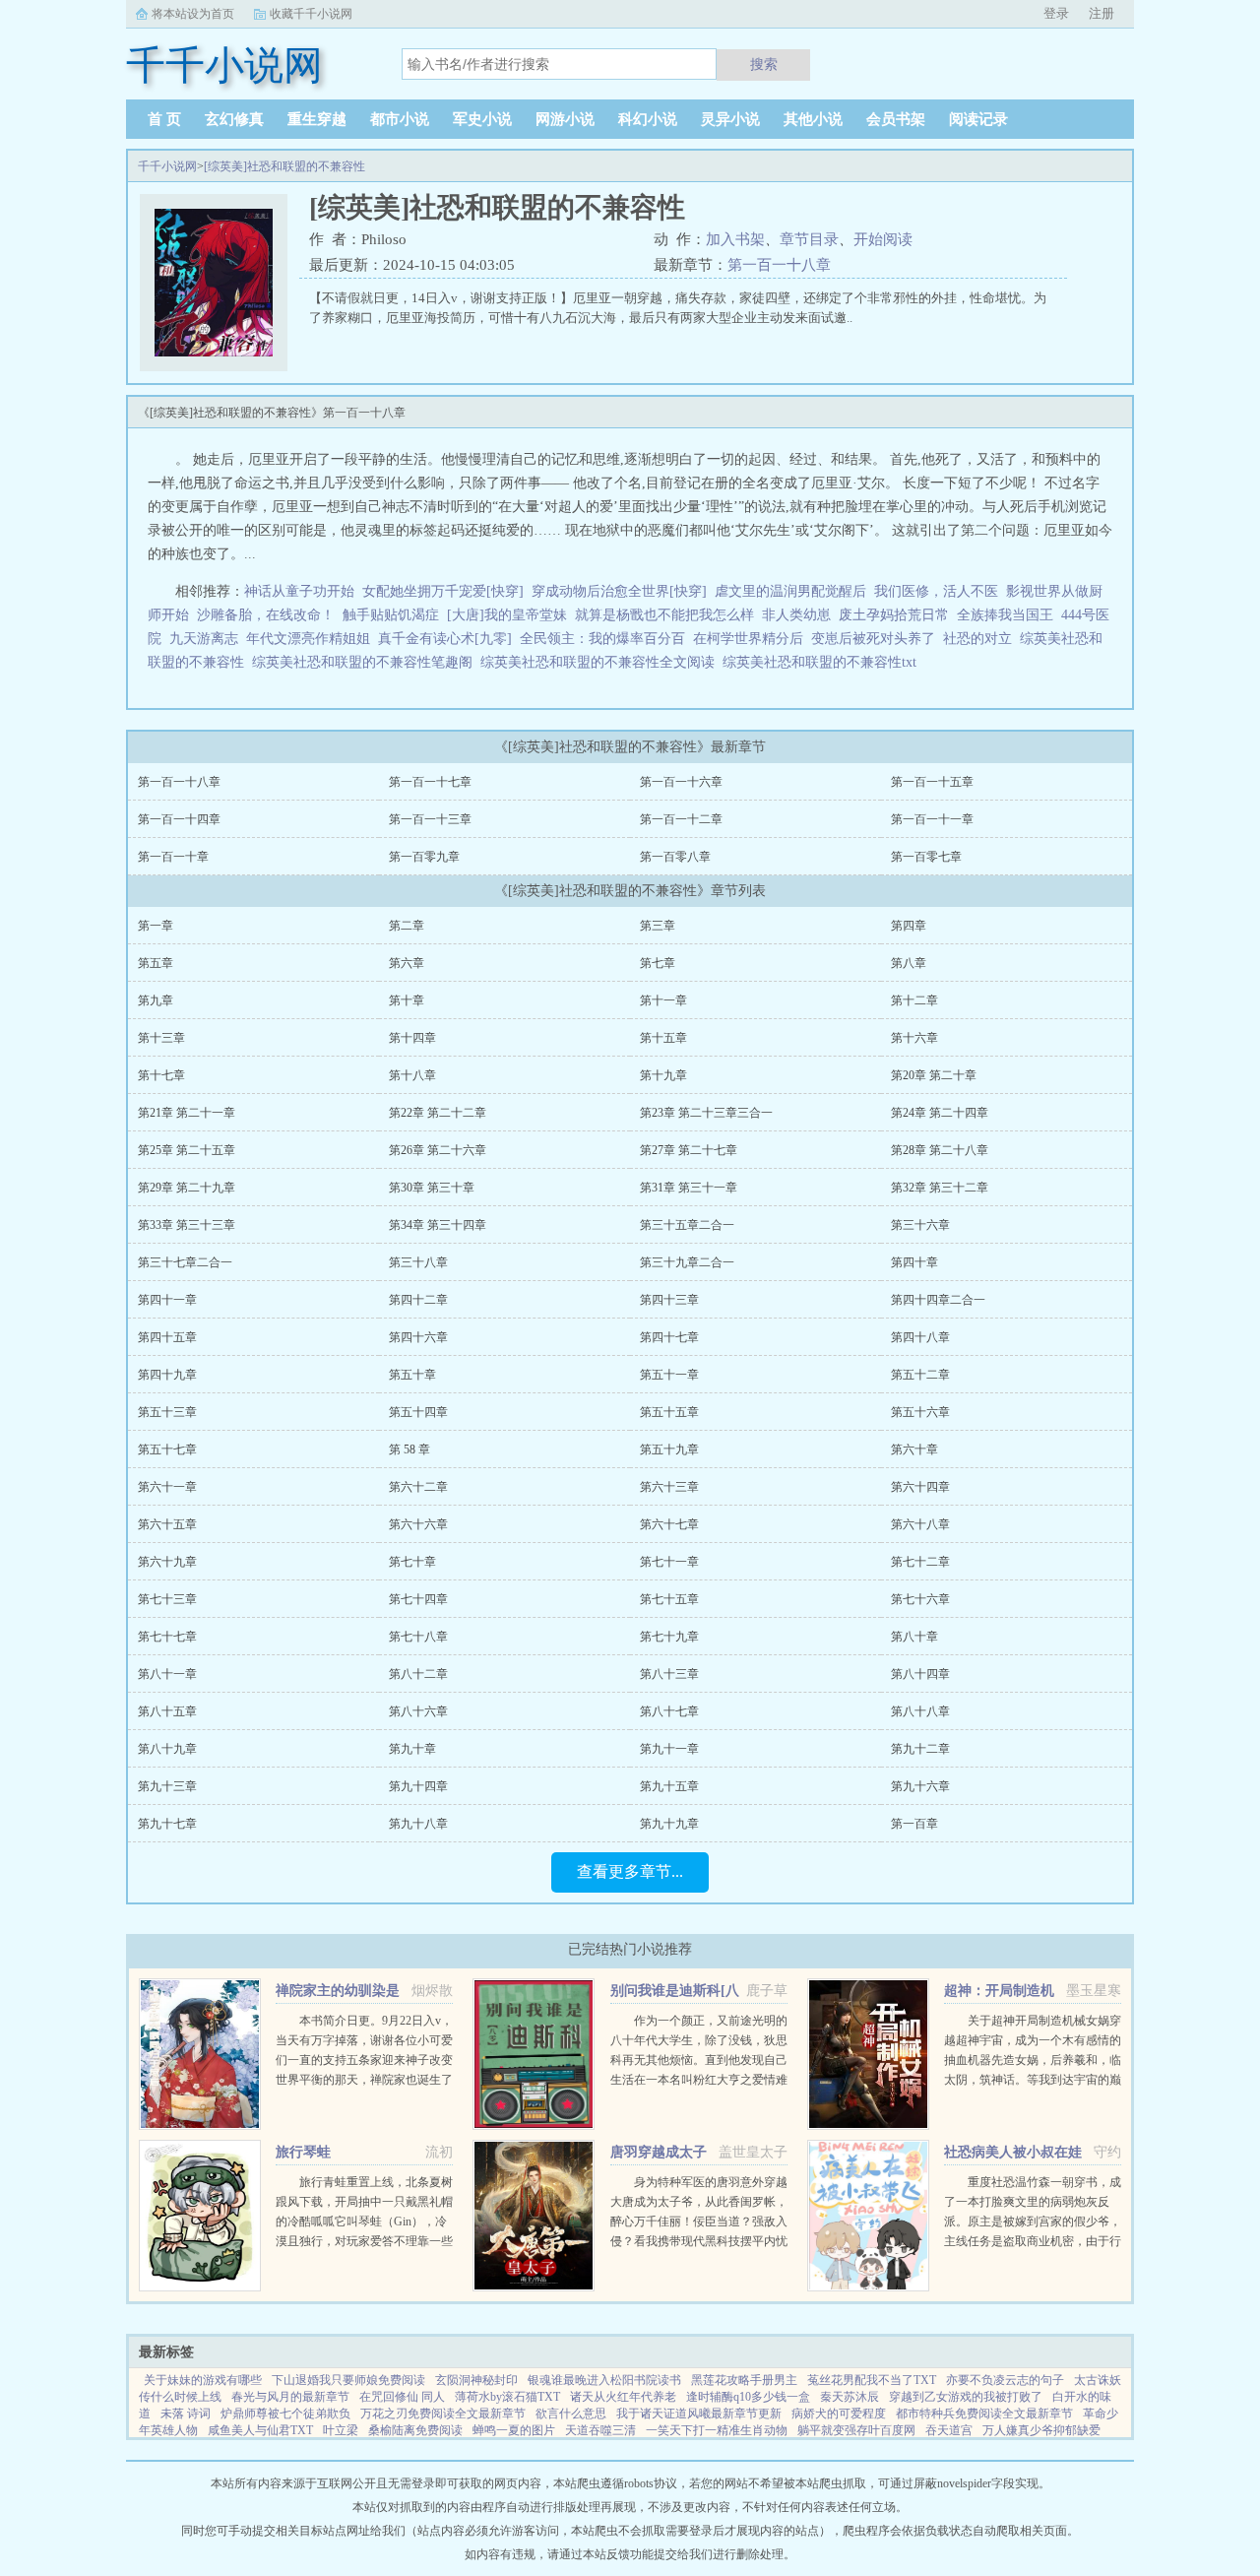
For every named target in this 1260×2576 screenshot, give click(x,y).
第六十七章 (669, 1524)
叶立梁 (341, 2430)
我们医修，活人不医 (936, 591)
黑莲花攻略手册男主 (744, 2380)
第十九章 (663, 1075)
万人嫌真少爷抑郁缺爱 (1041, 2430)
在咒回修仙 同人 (402, 2397)
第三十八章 (418, 1262)
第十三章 (161, 1038)
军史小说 (482, 119)
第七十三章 (167, 1599)
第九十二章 (920, 1749)
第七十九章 (669, 1637)
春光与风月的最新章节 (290, 2397)
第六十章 (914, 1449)
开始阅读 (883, 239)
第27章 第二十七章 (689, 1150)
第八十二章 (418, 1674)
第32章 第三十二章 (940, 1188)
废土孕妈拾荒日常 (894, 615)
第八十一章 (167, 1674)
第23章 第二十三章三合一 (706, 1113)
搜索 (764, 64)
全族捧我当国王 (1005, 615)
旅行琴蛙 (303, 2152)
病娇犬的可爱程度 (839, 2414)
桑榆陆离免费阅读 (415, 2430)
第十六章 (914, 1038)
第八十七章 (669, 1711)
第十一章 (663, 1000)
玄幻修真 (234, 119)
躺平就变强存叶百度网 (856, 2430)
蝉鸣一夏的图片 (514, 2430)
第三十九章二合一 (687, 1262)
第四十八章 (920, 1337)
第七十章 (412, 1562)
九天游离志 (204, 639)
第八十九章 (167, 1749)
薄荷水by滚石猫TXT (507, 2397)
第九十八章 (418, 1824)
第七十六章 (920, 1599)
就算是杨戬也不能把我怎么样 (664, 615)
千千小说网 (167, 166)
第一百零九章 (424, 857)
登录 (1056, 13)
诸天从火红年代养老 (623, 2397)
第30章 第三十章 (432, 1188)
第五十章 (412, 1375)
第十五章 (663, 1038)
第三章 (658, 926)
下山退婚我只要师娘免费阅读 (348, 2380)
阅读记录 (978, 119)
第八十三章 (669, 1674)
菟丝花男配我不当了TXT (872, 2380)
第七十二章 (920, 1562)
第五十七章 (167, 1449)
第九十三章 (167, 1786)
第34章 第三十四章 (438, 1225)
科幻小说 (648, 119)
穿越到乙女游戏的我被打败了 (966, 2397)
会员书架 (896, 119)
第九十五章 (669, 1786)
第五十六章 (920, 1412)
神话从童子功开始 (299, 591)
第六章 (407, 963)
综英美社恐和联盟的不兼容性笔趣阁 (366, 662)
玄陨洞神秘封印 (476, 2380)
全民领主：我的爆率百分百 (602, 639)
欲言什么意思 (571, 2414)
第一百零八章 (675, 857)
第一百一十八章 (779, 265)
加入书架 (735, 239)
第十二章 (914, 1000)
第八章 (909, 963)
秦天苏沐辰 (850, 2397)
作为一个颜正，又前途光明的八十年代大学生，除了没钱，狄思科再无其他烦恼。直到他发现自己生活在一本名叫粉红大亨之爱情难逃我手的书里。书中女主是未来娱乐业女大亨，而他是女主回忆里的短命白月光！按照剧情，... (699, 2080)
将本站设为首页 (193, 14)
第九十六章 (920, 1786)
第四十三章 (669, 1300)
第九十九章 (669, 1824)
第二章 (407, 926)
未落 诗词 (186, 2414)
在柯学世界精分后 (748, 639)
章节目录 (809, 239)
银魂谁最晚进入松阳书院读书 (604, 2380)
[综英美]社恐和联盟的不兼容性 (284, 166)
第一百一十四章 (179, 819)
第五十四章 (418, 1412)
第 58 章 (409, 1449)
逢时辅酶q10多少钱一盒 (748, 2397)
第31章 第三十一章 (689, 1188)
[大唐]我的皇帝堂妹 (507, 615)
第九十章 (412, 1749)
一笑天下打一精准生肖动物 (717, 2430)
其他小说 (813, 119)
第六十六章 (418, 1524)
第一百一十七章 (430, 782)
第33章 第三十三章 (187, 1225)
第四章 (909, 926)
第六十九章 (167, 1562)
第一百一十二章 (681, 819)
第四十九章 (167, 1375)
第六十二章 (418, 1487)
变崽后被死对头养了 (873, 639)
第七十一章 (669, 1562)
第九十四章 (418, 1786)
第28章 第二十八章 (940, 1150)
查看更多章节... (630, 1871)
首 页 (164, 119)
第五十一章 (669, 1375)
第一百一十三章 (430, 819)
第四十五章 (167, 1337)
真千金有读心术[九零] (445, 639)
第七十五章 (669, 1599)
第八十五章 (167, 1711)
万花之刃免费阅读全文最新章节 (443, 2414)
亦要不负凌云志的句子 (1005, 2380)
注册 (1102, 13)
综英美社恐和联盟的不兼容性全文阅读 (601, 662)
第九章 (156, 1000)
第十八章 (412, 1075)
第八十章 (914, 1637)
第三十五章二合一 (687, 1225)
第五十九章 (669, 1449)
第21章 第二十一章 (187, 1113)
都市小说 (400, 119)
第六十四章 (920, 1487)
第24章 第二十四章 (940, 1113)
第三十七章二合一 (185, 1262)
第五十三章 (167, 1412)
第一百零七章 (926, 857)
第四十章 (914, 1262)
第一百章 (914, 1824)
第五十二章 (920, 1375)
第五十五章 (669, 1412)
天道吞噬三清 (600, 2430)
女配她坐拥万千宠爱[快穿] (443, 591)
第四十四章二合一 (938, 1300)
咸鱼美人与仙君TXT (260, 2430)
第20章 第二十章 (934, 1075)
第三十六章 (920, 1225)
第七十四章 (418, 1599)
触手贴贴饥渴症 (391, 615)
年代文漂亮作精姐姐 (308, 639)
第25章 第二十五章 (187, 1150)
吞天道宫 (949, 2430)
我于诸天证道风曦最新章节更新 (699, 2414)
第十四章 (412, 1038)
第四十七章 (669, 1337)
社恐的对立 (981, 639)
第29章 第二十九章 (187, 1188)
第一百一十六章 (681, 782)
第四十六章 (418, 1337)
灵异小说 (730, 119)
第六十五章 (167, 1524)
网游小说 (565, 119)
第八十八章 (920, 1711)
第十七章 (161, 1075)
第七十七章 (167, 1637)
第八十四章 (920, 1674)
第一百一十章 (173, 857)
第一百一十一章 (932, 819)
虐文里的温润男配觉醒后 (790, 591)
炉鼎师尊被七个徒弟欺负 (285, 2414)
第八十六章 (418, 1711)
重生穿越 (317, 119)
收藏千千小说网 (311, 14)
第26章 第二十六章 (438, 1150)
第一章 (156, 926)
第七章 (658, 963)
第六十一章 (167, 1487)
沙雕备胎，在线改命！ (266, 615)
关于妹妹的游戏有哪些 (203, 2380)
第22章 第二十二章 (438, 1113)
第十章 (407, 1000)
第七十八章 (418, 1637)
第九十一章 (669, 1749)
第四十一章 (167, 1300)
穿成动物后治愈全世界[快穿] (619, 591)
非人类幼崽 (796, 615)
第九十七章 (167, 1824)
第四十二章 (418, 1300)
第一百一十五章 (932, 782)
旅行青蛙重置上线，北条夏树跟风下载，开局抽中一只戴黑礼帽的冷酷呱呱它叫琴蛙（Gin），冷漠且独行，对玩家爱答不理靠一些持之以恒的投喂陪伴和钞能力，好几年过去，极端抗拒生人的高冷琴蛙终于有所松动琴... (364, 2241)
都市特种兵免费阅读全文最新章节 (984, 2414)
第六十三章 (669, 1487)
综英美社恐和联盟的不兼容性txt (823, 662)
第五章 (156, 963)
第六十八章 (920, 1524)
